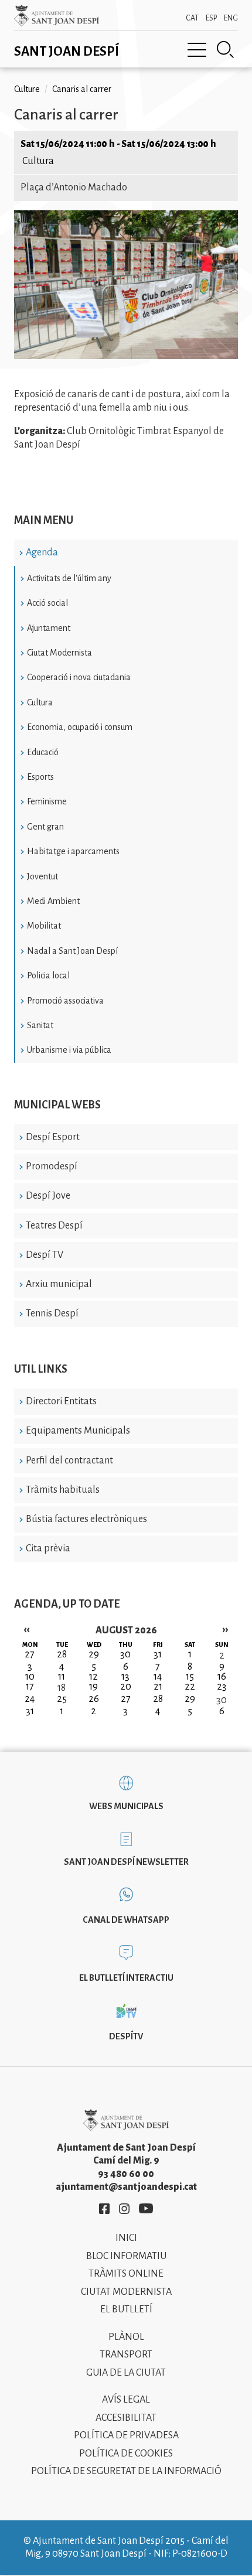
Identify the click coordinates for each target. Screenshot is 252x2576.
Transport (126, 2355)
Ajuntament (49, 628)
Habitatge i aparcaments (73, 851)
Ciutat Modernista (59, 653)
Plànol (126, 2337)
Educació (43, 752)
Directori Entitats (61, 1401)
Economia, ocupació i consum (80, 727)
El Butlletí (126, 2309)
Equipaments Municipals (78, 1431)
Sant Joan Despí (67, 52)
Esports (40, 777)
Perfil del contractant (69, 1461)
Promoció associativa (65, 1001)
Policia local (48, 975)
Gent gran (45, 827)
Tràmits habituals (63, 1490)
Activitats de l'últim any (69, 578)
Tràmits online (126, 2274)
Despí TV (45, 1255)
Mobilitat (44, 926)
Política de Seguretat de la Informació (126, 2471)
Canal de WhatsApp (126, 1920)
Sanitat (40, 1025)
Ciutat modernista (126, 2292)
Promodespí (52, 1166)
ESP (211, 18)
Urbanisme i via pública (69, 1050)
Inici (126, 2238)
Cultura (40, 702)
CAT (192, 18)
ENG (231, 18)
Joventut (42, 876)
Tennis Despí (52, 1313)
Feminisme (47, 801)
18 (62, 1688)
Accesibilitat (126, 2418)
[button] (126, 356)
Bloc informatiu (126, 2256)
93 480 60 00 (126, 2174)
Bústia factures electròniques (86, 1519)
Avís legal (126, 2400)
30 (222, 1700)
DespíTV (126, 2036)
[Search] (226, 50)
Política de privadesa (126, 2435)
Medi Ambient (53, 901)
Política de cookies (126, 2454)
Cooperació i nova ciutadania (79, 677)
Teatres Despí (54, 1226)
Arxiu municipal (59, 1284)
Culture (27, 89)
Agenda (42, 552)
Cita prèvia (48, 1548)
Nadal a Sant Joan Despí (72, 951)
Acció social (47, 603)
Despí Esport (53, 1137)
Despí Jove (48, 1196)
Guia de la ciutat (126, 2373)
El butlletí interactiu (126, 1978)
